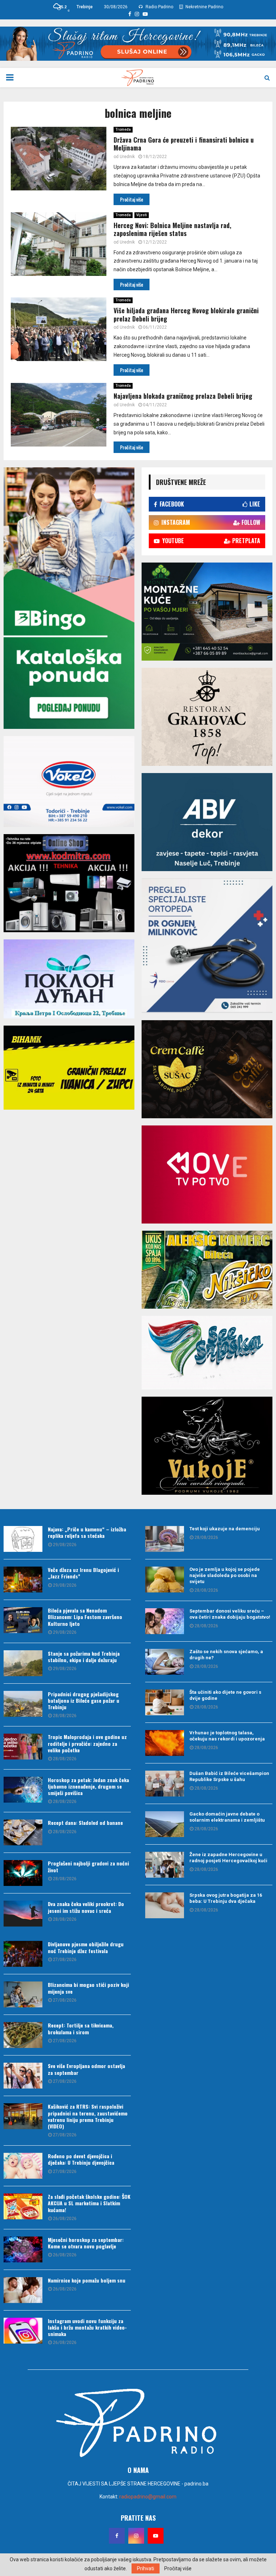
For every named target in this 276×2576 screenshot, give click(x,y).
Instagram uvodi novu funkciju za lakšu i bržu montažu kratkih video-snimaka (87, 2327)
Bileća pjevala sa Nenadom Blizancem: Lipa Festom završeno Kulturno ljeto (85, 1617)
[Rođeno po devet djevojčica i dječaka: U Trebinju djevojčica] (23, 2166)
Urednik (127, 157)
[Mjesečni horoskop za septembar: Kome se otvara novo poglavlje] (23, 2249)
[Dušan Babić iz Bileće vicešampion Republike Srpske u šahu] (165, 1784)
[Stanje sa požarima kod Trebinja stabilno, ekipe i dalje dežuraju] (23, 1663)
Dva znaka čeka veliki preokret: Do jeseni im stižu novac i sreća (86, 1907)
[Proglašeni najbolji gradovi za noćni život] (23, 1873)
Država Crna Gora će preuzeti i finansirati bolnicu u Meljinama (184, 144)
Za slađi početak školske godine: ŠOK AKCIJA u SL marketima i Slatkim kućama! (89, 2203)
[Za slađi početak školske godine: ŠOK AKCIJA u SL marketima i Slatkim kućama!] (23, 2206)
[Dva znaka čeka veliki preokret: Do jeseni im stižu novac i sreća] (23, 1914)
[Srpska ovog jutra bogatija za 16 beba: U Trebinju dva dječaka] (165, 1905)
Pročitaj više (178, 2568)
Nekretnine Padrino (204, 7)
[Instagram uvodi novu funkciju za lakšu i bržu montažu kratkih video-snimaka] (23, 2331)
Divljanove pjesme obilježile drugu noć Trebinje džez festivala (86, 1947)
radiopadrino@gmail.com (148, 2497)
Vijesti (142, 215)
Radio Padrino (159, 7)
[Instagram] (136, 2536)
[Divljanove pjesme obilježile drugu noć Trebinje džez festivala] (23, 1954)
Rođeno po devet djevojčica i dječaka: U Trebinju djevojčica (81, 2159)
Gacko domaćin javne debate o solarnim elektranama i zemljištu (227, 1817)
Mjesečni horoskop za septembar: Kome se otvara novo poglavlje (86, 2243)
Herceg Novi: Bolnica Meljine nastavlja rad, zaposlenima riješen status (172, 229)
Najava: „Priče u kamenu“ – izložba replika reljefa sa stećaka (87, 1532)
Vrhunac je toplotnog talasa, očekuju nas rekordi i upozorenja (227, 1736)
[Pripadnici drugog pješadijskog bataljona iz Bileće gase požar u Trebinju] (23, 1704)
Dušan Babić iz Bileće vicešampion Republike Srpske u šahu (229, 1776)
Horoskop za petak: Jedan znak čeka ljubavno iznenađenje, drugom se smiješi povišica (88, 1786)
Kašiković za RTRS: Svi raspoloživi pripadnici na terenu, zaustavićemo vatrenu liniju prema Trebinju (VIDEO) (88, 2116)
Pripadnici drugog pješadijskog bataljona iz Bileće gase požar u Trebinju (84, 1700)
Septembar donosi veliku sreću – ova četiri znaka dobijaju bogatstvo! (230, 1614)
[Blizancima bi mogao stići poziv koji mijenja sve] (23, 1994)
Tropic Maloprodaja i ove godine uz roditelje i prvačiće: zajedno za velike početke (87, 1743)
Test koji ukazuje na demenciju (225, 1529)
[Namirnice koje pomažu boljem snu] (23, 2290)
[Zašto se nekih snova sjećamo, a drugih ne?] (165, 1662)
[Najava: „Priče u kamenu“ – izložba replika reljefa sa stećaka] (23, 1539)
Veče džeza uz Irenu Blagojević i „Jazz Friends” (83, 1573)
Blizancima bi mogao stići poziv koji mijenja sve (88, 1988)
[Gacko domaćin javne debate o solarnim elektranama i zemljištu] (165, 1824)
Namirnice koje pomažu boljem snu (87, 2280)
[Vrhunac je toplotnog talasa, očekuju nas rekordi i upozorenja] (165, 1743)
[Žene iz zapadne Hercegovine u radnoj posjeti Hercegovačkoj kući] (165, 1865)
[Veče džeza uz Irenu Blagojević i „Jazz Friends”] (23, 1580)
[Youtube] (156, 2536)
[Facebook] (117, 2536)
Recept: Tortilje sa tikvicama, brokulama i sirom (81, 2028)
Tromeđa (123, 130)
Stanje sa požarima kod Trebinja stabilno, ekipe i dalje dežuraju (84, 1657)
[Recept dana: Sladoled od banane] (23, 1832)
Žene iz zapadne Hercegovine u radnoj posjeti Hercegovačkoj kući (228, 1858)
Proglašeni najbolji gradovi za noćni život (88, 1866)
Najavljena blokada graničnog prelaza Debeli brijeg (183, 396)
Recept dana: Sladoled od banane (85, 1823)
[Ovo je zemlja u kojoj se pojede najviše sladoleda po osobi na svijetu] (165, 1580)
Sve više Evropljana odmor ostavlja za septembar (86, 2069)
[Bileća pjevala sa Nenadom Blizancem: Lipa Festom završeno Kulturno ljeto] (23, 1620)
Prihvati (146, 2568)
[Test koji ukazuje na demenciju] (165, 1539)
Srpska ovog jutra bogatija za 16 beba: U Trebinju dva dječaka (226, 1898)
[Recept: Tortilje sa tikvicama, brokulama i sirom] (23, 2035)
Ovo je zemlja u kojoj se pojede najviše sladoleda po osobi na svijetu (225, 1575)
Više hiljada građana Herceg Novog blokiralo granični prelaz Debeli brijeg (186, 315)
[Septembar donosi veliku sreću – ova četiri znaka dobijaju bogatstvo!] (165, 1621)
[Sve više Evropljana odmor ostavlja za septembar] (23, 2076)
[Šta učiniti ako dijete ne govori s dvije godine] (165, 1702)
